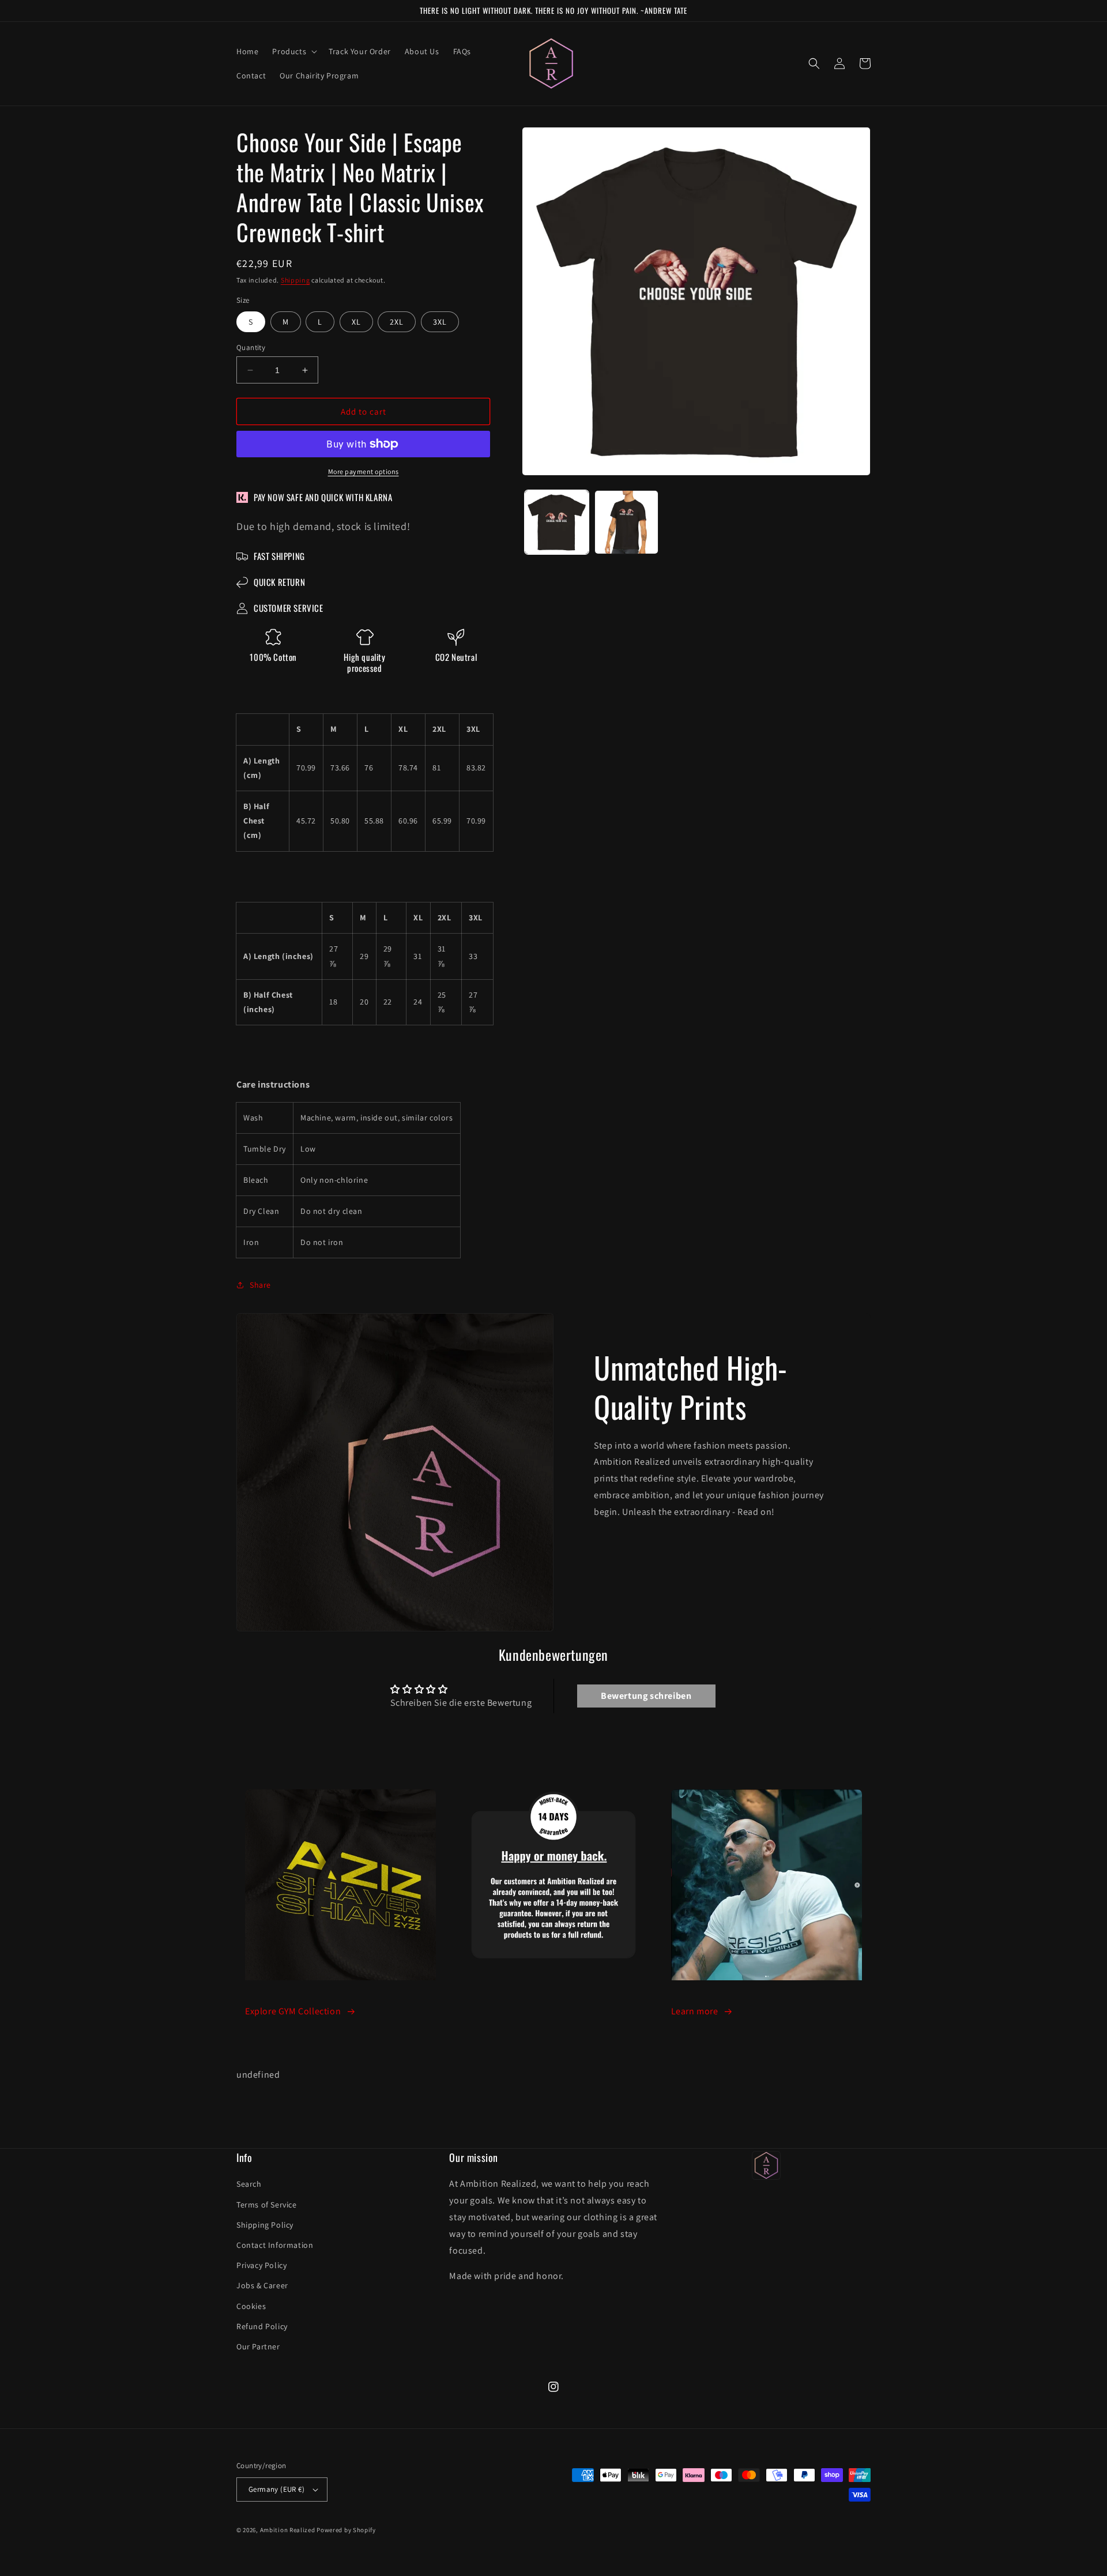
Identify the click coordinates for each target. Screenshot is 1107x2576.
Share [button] (260, 1285)
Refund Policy (262, 2326)
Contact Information (275, 2245)
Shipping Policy (265, 2225)
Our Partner (258, 2346)
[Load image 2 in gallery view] (626, 522)
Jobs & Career (262, 2285)
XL (356, 322)
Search (249, 2184)
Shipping (295, 280)
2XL (397, 322)
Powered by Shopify (346, 2530)
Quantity (251, 347)
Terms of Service (267, 2205)
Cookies (251, 2306)
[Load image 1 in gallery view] (557, 522)
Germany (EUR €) (276, 2489)
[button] (293, 51)
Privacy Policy (261, 2265)
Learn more (695, 2011)
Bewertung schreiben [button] (646, 1696)
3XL (440, 322)
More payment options (364, 471)
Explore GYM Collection (293, 2011)
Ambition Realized (288, 2530)
